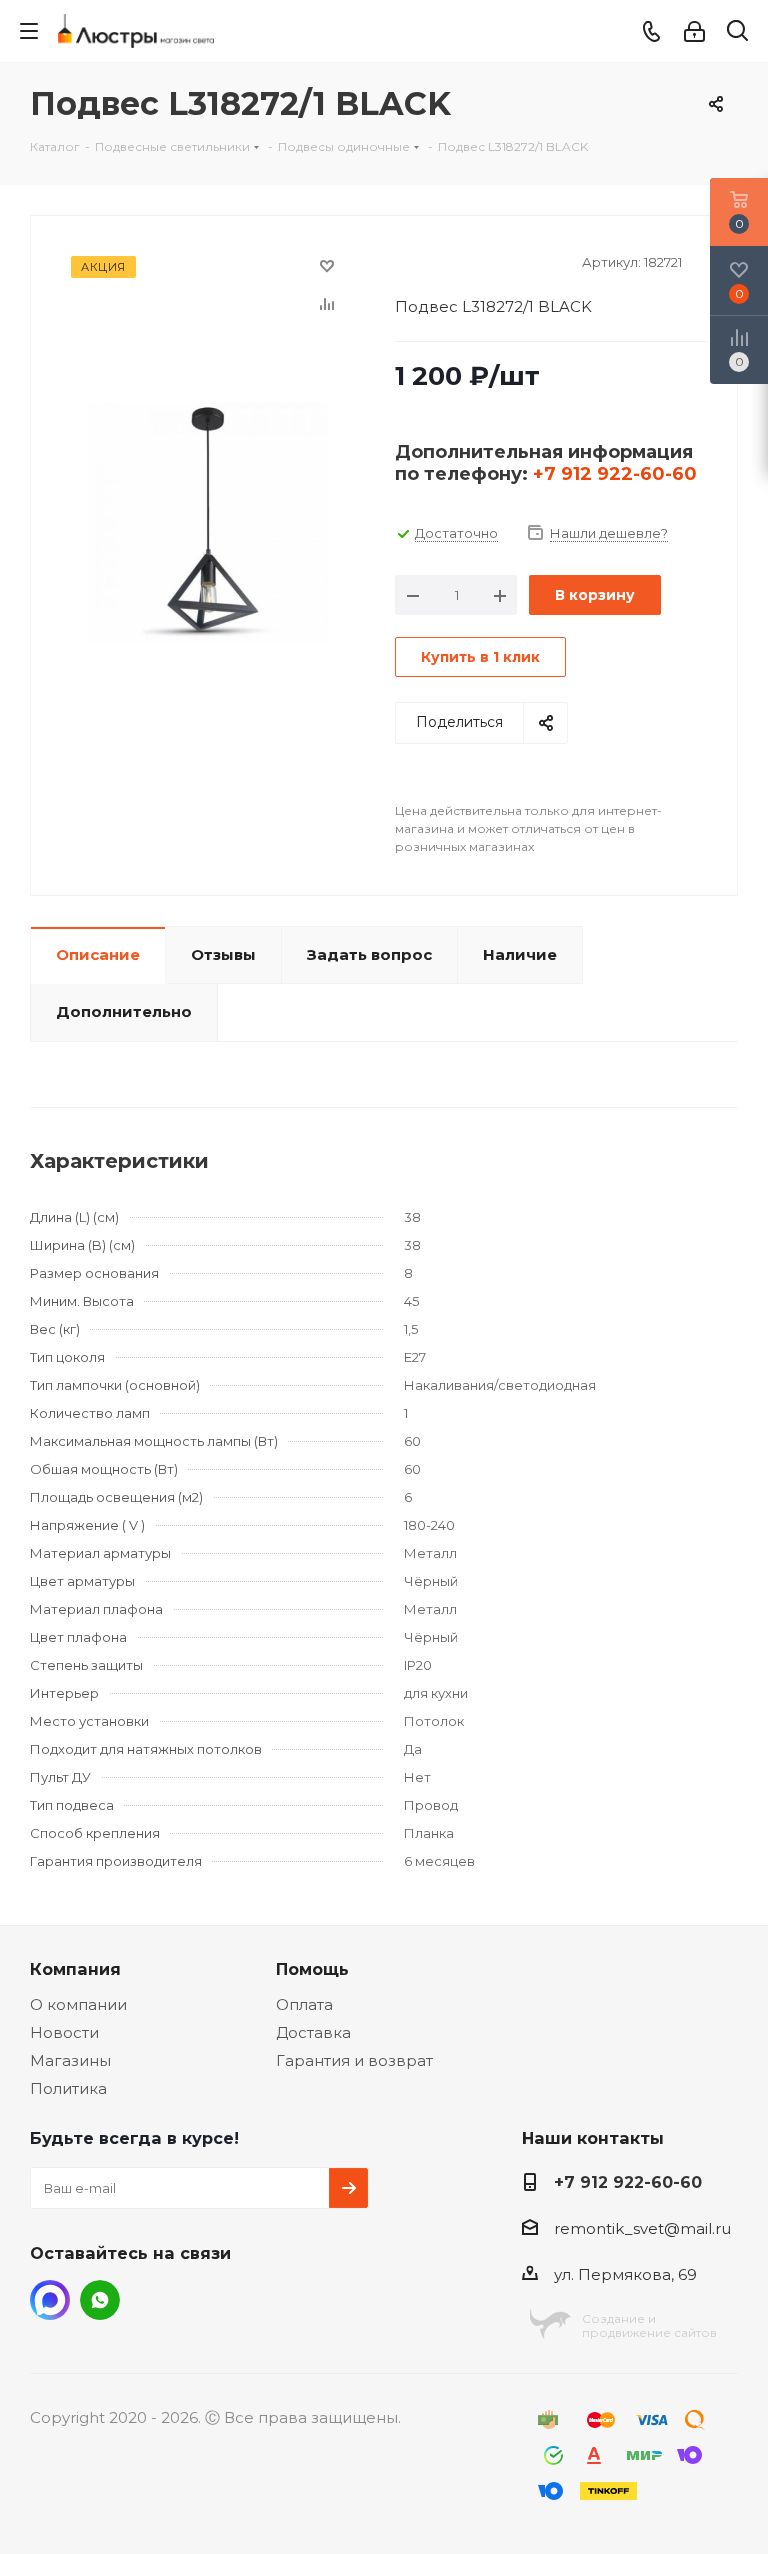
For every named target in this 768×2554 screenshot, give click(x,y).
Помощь (312, 1969)
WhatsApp (100, 2300)
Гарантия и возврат (354, 2060)
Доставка (313, 2032)
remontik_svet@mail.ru (642, 2228)
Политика (68, 2088)
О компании (78, 2004)
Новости (64, 2032)
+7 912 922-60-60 (615, 474)
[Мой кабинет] (694, 31)
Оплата (304, 2004)
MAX (50, 2300)
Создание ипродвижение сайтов (649, 2325)
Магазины (70, 2060)
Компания (75, 1969)
